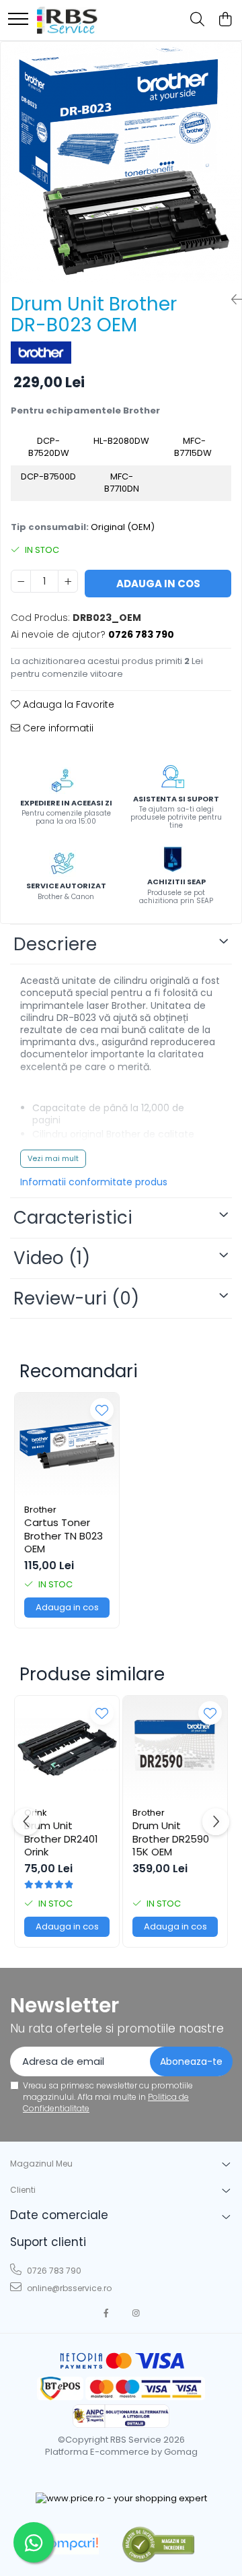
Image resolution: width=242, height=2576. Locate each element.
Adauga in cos (158, 584)
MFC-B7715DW (194, 447)
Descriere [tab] (55, 944)
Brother (40, 1510)
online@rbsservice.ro (68, 2288)
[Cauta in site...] (197, 20)
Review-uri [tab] (76, 1298)
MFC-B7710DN (122, 483)
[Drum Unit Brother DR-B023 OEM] (121, 162)
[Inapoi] (231, 300)
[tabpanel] (121, 162)
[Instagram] (136, 2313)
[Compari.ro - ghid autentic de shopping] (158, 2544)
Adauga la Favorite (67, 704)
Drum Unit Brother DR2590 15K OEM (171, 1839)
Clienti (23, 2190)
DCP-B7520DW (49, 447)
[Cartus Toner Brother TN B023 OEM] (67, 1445)
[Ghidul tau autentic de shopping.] (69, 2544)
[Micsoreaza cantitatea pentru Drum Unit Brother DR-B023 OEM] (21, 581)
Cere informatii (57, 728)
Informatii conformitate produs (94, 1182)
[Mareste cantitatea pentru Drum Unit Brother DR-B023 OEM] (68, 581)
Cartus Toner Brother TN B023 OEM (64, 1536)
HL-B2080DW (121, 441)
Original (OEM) (123, 527)
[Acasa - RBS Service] (67, 20)
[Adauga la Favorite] (102, 1410)
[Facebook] (106, 2313)
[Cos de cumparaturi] (225, 20)
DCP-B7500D (48, 476)
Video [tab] (52, 1258)
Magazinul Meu (41, 2164)
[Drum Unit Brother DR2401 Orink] (67, 1748)
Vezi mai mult (53, 1158)
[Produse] (18, 20)
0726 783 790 (53, 2271)
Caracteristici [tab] (73, 1218)
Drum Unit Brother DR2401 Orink (61, 1839)
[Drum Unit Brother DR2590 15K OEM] (175, 1748)
